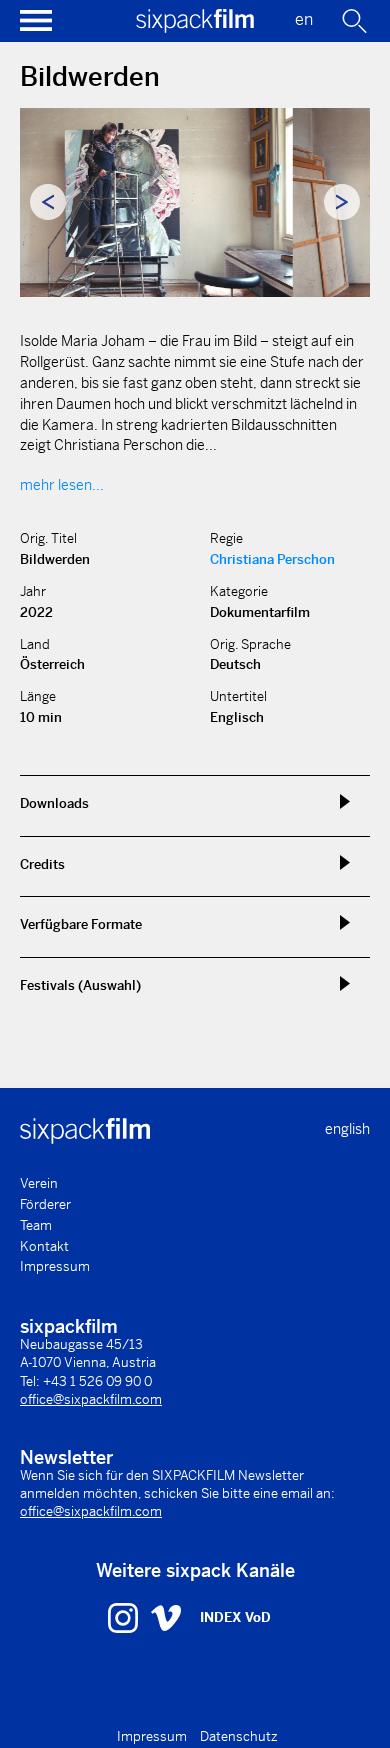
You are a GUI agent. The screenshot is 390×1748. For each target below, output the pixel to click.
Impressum (55, 1266)
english (347, 1129)
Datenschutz (239, 1736)
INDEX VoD (235, 1617)
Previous (48, 202)
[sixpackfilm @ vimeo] (166, 1617)
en (304, 19)
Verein (39, 1183)
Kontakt (44, 1246)
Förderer (45, 1204)
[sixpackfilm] (195, 27)
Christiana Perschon (272, 559)
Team (36, 1225)
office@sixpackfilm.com (91, 1399)
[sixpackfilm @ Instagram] (125, 1617)
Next (342, 202)
